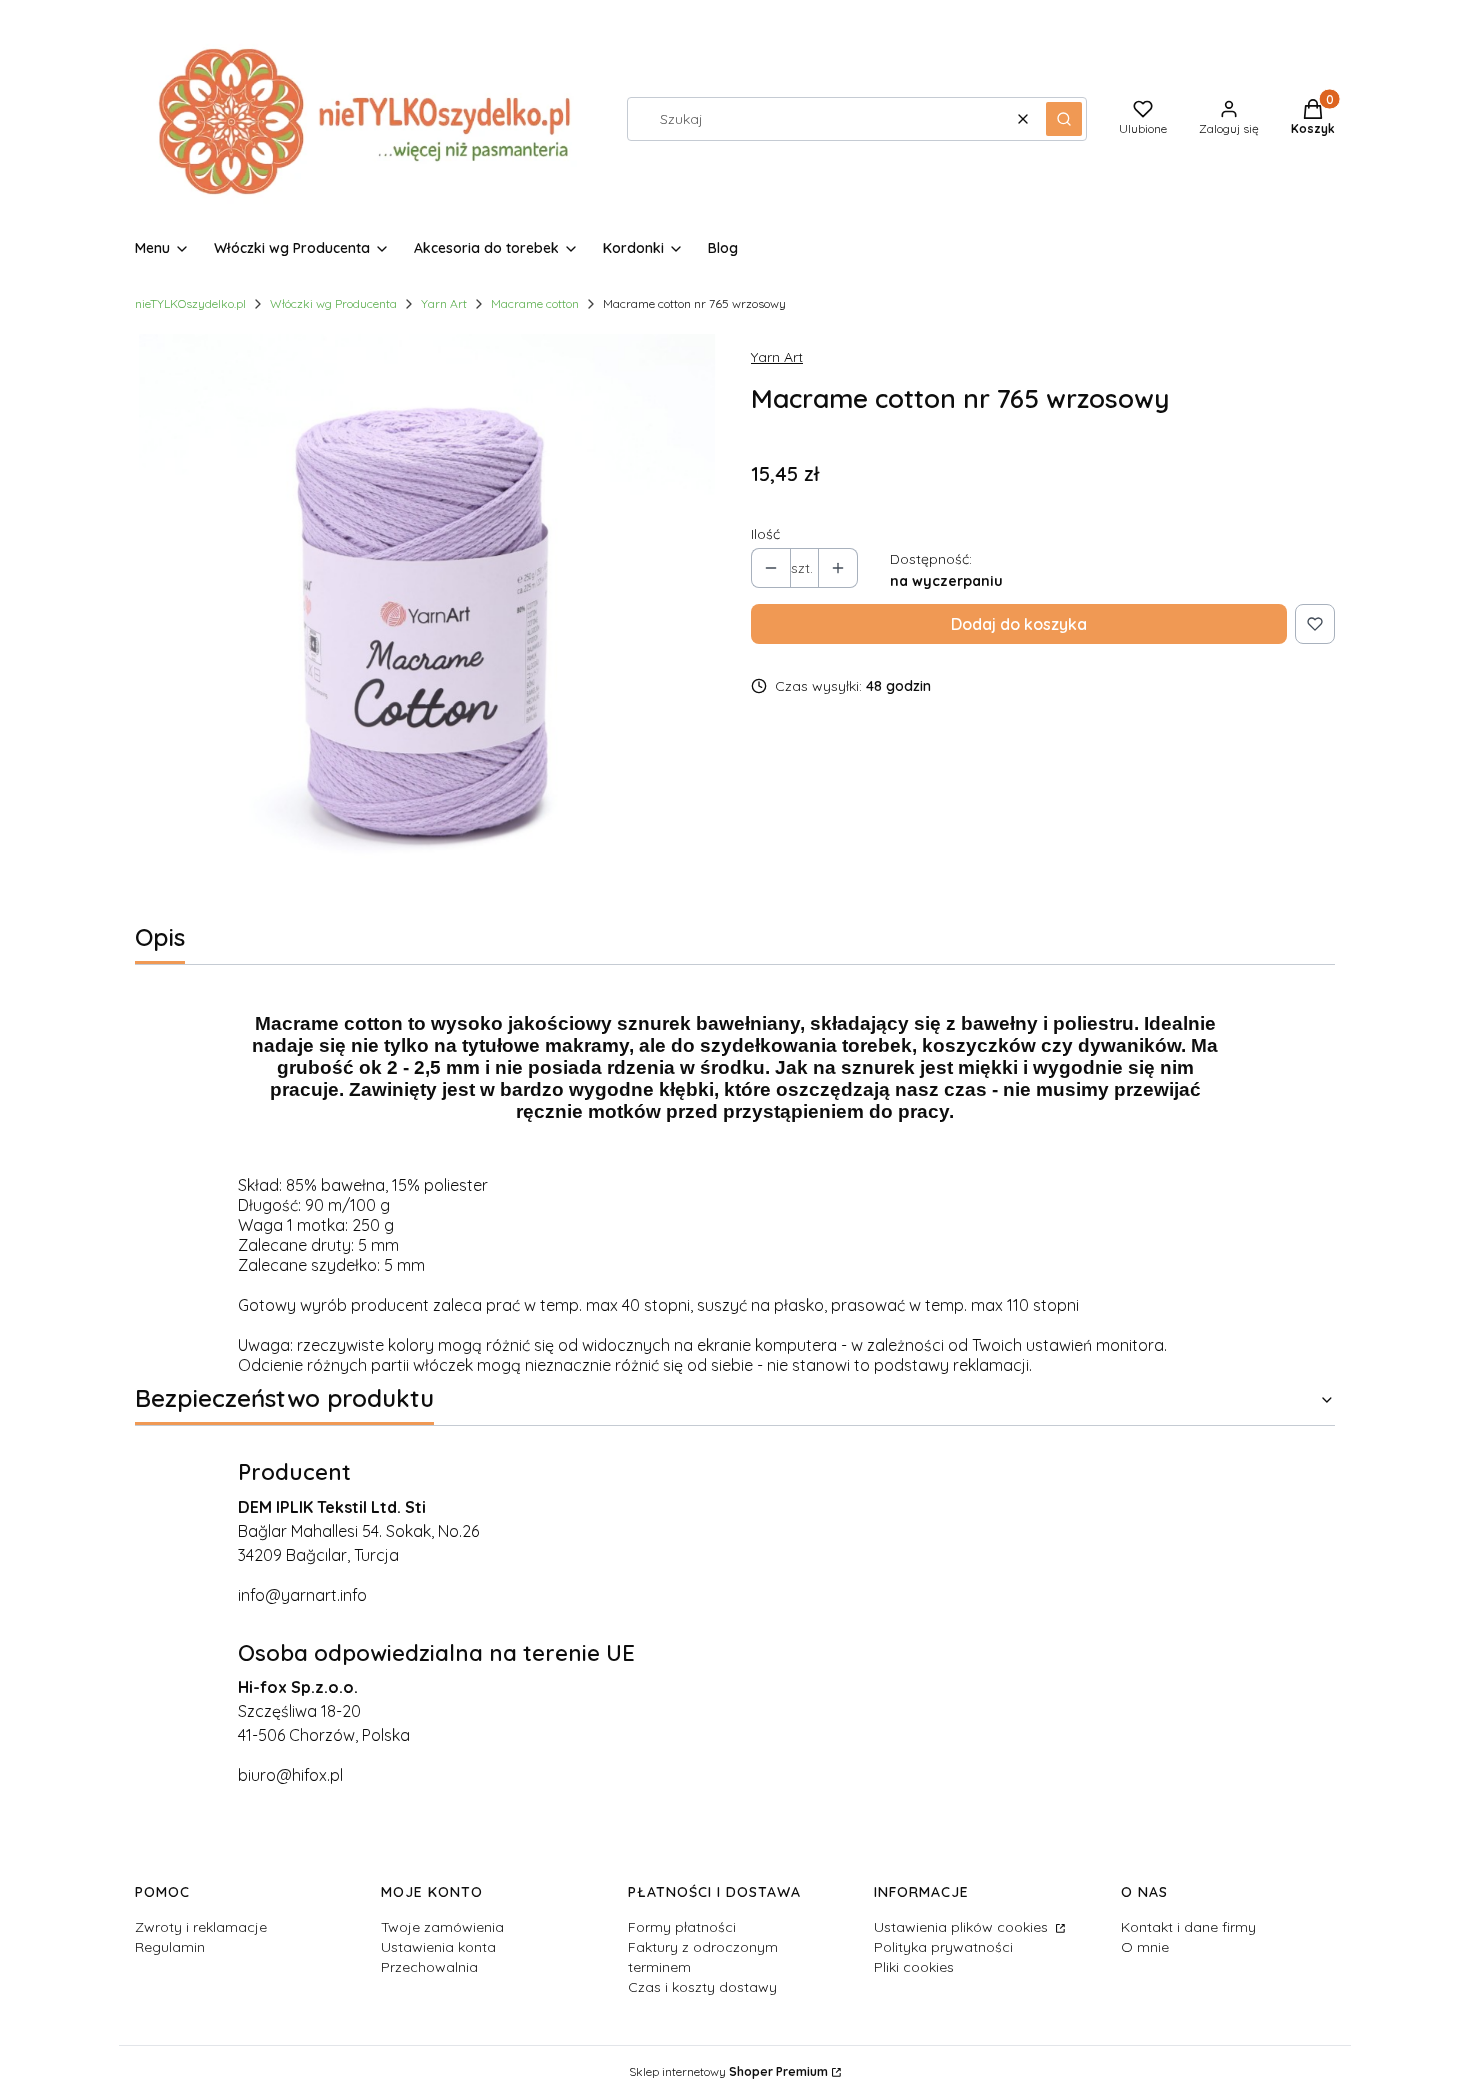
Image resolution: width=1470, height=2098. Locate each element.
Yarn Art (444, 303)
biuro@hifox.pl (290, 1775)
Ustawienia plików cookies (963, 1927)
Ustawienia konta (438, 1947)
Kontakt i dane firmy (1188, 1927)
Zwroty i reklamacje (201, 1927)
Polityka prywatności (943, 1947)
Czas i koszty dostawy (702, 1987)
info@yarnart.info (302, 1595)
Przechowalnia (429, 1967)
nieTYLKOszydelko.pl (190, 303)
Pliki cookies (914, 1967)
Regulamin (170, 1947)
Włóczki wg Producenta (333, 303)
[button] (1064, 119)
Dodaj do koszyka (1019, 624)
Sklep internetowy (728, 2071)
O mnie (1145, 1947)
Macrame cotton (535, 303)
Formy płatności (682, 1927)
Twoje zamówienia (442, 1927)
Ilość (765, 534)
